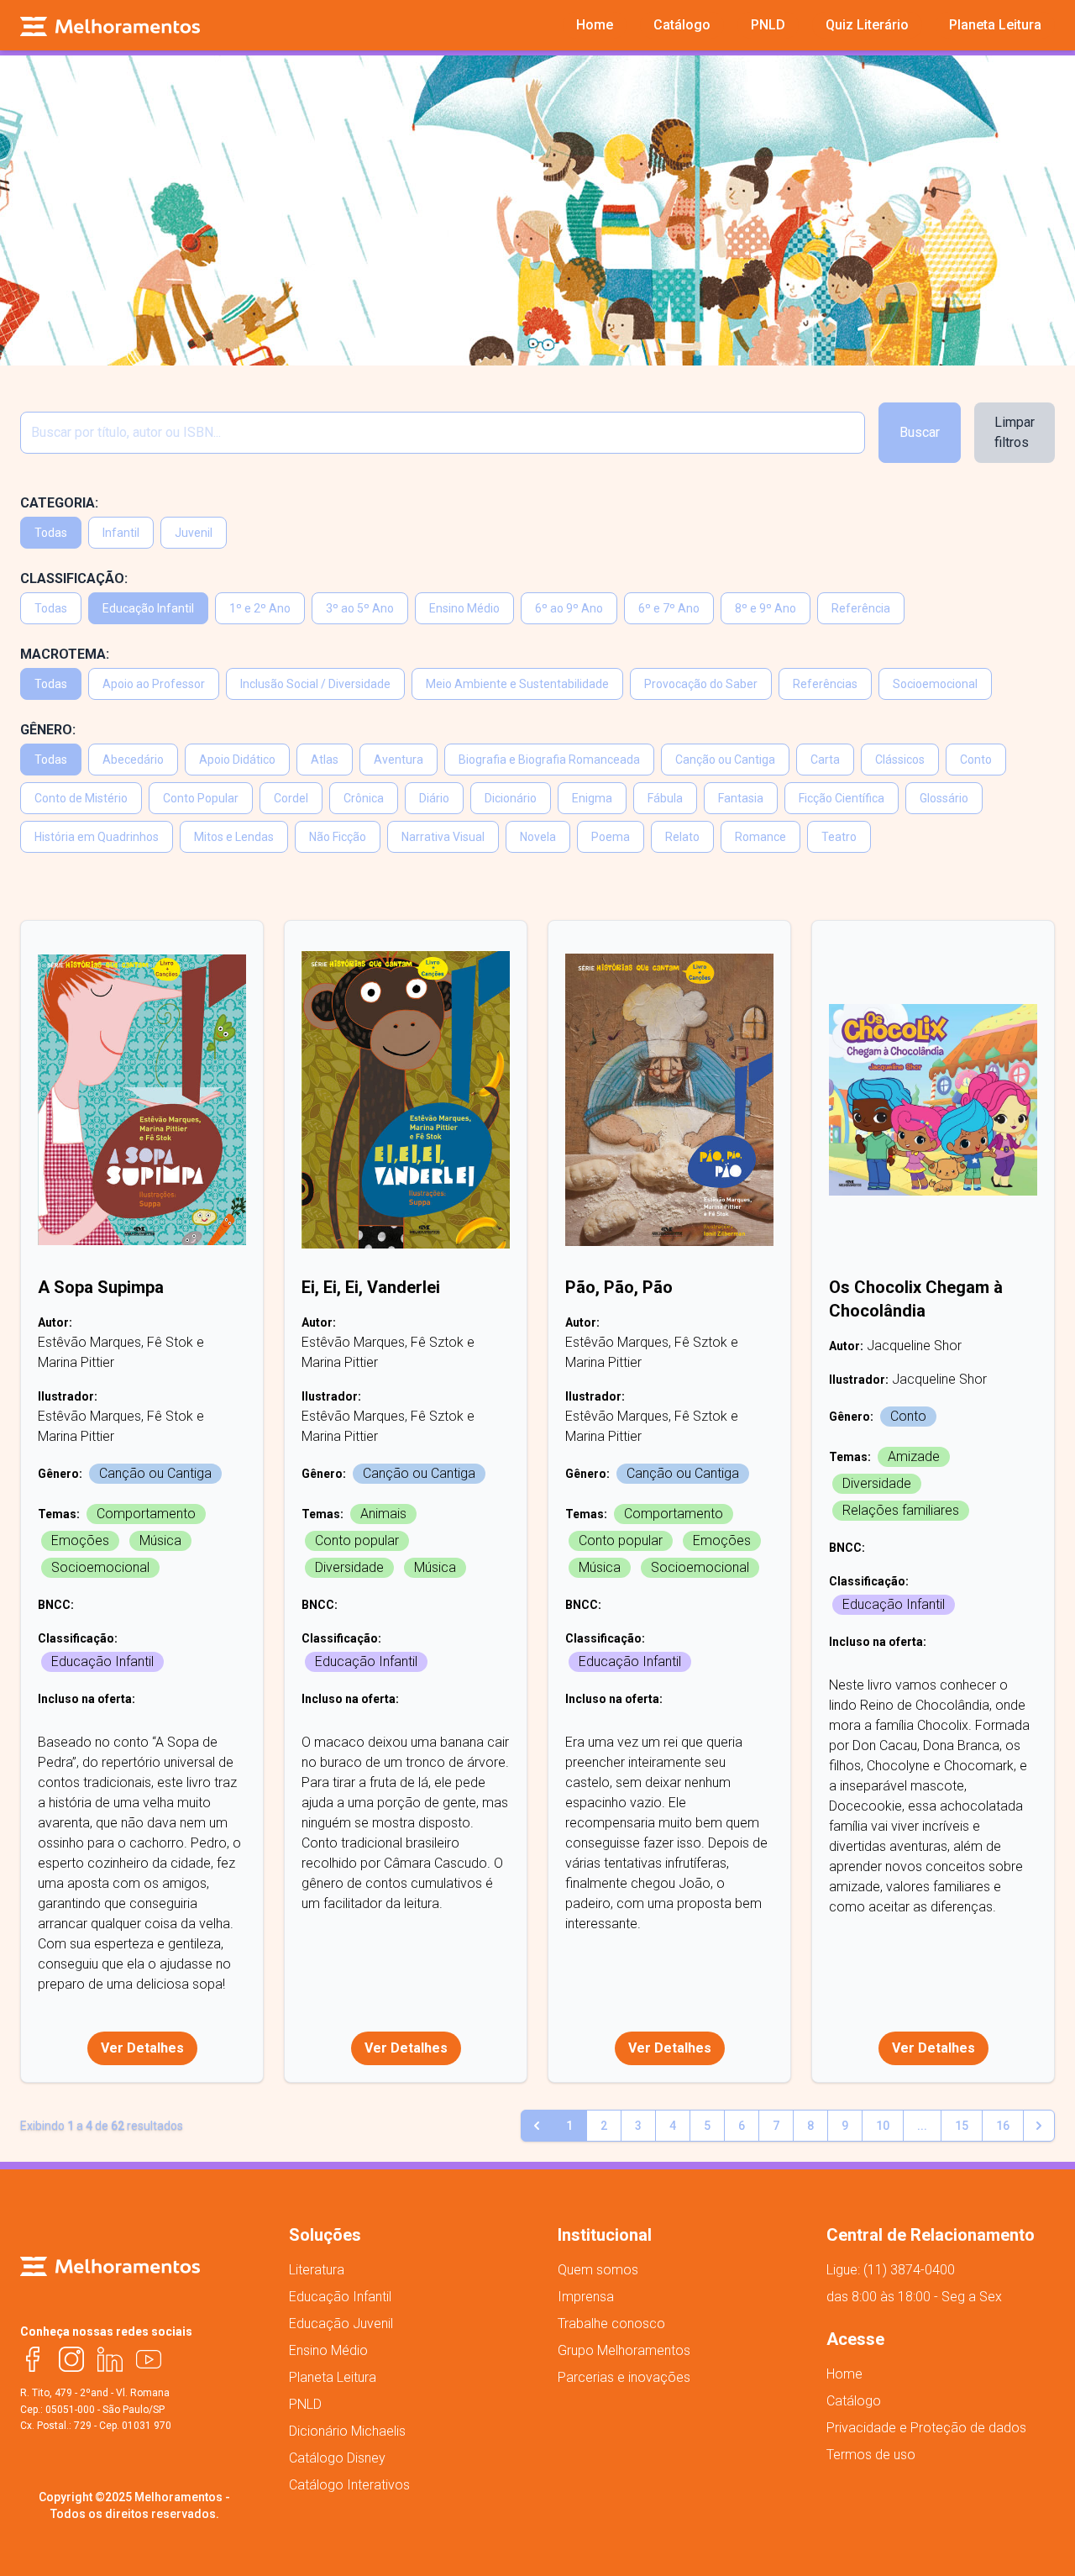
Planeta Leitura (333, 2377)
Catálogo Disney (337, 2458)
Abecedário (133, 760)
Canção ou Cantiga (725, 760)
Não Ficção (338, 837)
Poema (611, 837)
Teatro (839, 837)
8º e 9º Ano (766, 608)
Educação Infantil (148, 608)
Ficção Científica (842, 798)
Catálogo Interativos (349, 2485)
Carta (825, 760)
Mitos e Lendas (234, 837)
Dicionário (511, 798)
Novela (538, 837)
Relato (682, 837)
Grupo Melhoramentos (624, 2350)
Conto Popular (201, 798)
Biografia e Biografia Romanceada (549, 760)
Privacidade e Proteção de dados (926, 2428)
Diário (434, 798)
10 (883, 2126)
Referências (825, 684)
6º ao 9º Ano (569, 608)
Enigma (592, 798)
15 (962, 2126)
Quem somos (598, 2270)
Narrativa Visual (443, 837)
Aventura (399, 760)
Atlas (325, 760)
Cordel (291, 798)
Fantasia (741, 798)
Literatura (317, 2270)
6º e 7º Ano (669, 608)
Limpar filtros (1015, 432)
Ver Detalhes (142, 2048)
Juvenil (194, 533)
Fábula (665, 798)
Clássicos (900, 760)
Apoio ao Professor (154, 684)
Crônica (364, 798)
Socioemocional (935, 684)
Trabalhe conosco (611, 2324)
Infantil (121, 533)
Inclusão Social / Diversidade (315, 684)
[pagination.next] (1039, 2126)
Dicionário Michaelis (347, 2431)
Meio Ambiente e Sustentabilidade (517, 684)
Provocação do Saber (701, 684)
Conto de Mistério (81, 798)
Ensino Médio (464, 608)
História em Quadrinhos (97, 837)
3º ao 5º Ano (360, 608)
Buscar (920, 432)
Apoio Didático (237, 760)
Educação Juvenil (341, 2324)
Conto (976, 760)
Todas (51, 533)
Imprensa (586, 2297)
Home (844, 2374)
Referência (861, 608)
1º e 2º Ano (260, 608)
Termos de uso (871, 2455)
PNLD (305, 2404)
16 (1003, 2126)
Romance (760, 837)
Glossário (944, 798)
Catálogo (854, 2401)
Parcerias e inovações (624, 2377)
